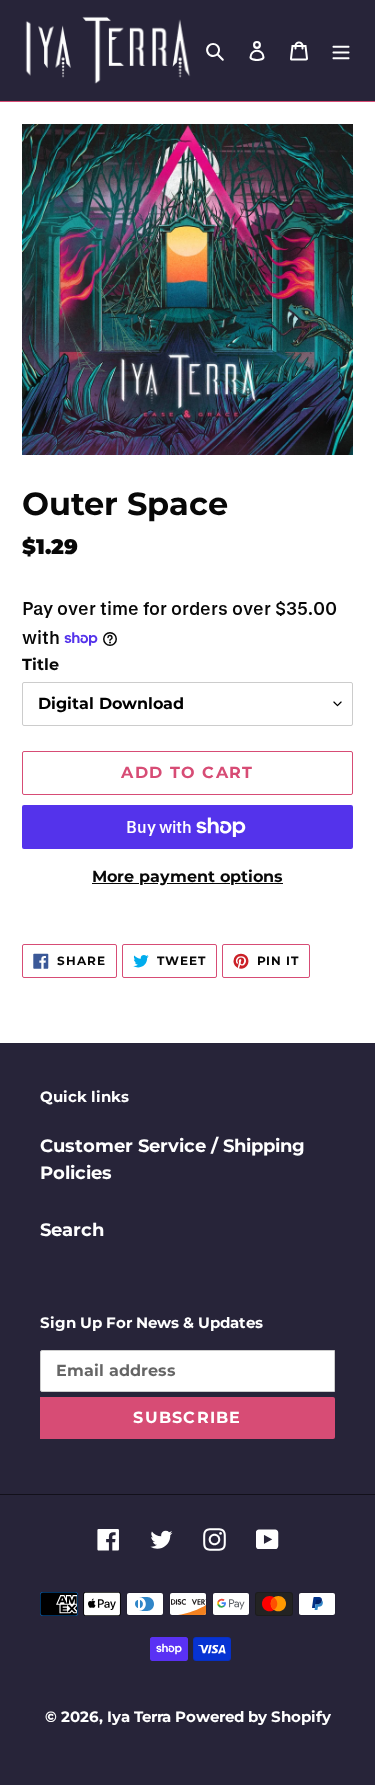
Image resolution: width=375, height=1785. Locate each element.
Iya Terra (141, 1716)
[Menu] (341, 50)
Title (40, 664)
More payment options (187, 876)
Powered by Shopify (253, 1716)
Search (72, 1230)
